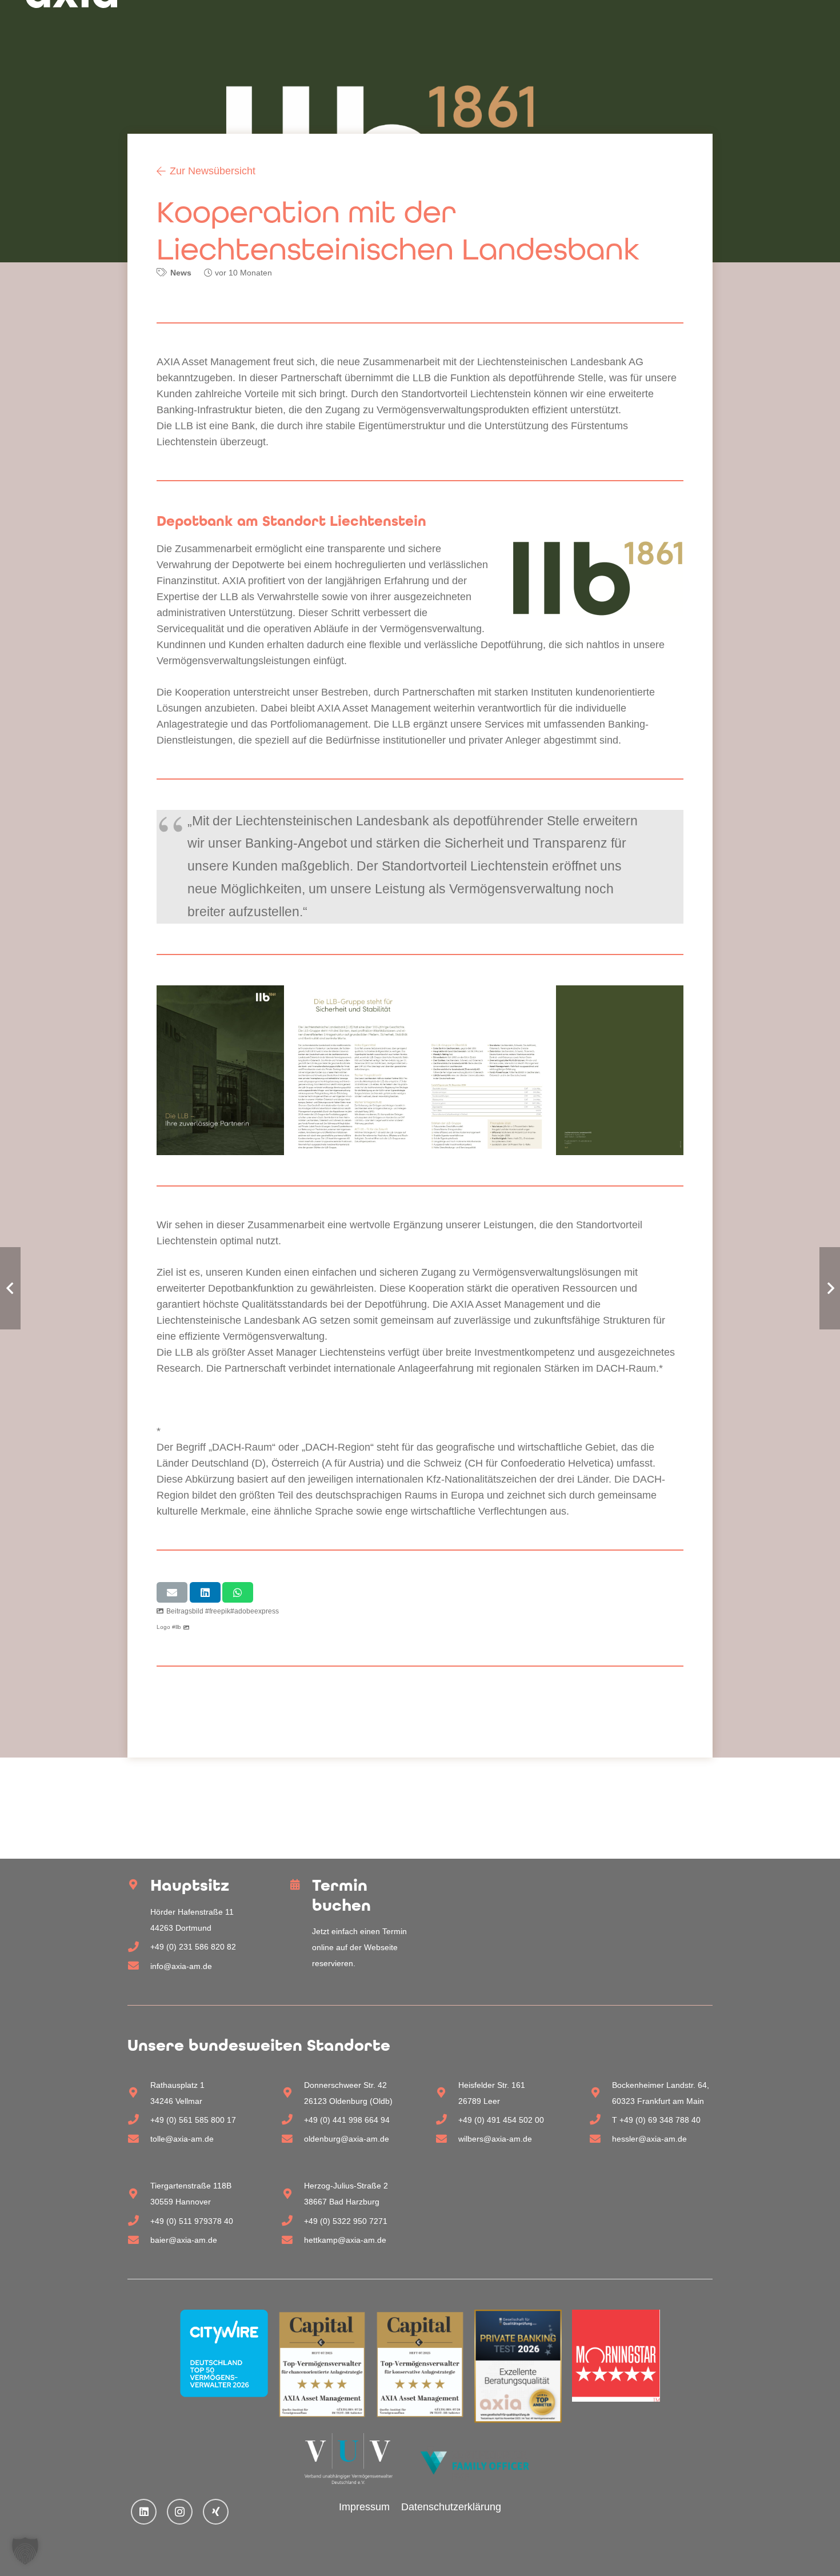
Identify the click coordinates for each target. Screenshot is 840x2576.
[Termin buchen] (301, 1885)
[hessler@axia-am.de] (601, 2139)
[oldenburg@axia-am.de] (293, 2139)
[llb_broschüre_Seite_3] (487, 1070)
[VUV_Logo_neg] (349, 2459)
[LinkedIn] (144, 2512)
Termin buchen (341, 1895)
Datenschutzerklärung (451, 2507)
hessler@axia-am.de (649, 2139)
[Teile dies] (205, 1592)
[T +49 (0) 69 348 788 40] (601, 2120)
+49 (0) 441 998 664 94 (347, 2120)
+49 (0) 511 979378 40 (192, 2221)
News (181, 273)
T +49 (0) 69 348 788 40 (656, 2120)
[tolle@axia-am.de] (139, 2139)
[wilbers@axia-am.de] (447, 2139)
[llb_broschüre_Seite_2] (353, 1070)
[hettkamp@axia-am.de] (293, 2240)
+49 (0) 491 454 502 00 (501, 2120)
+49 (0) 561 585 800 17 (193, 2120)
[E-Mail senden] (172, 1592)
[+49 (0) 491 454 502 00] (447, 2120)
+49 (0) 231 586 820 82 (193, 1947)
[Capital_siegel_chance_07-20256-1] (322, 2365)
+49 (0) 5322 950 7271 (346, 2221)
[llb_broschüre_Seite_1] (220, 1070)
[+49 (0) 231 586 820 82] (139, 1947)
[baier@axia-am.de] (139, 2240)
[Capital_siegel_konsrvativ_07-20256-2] (420, 2365)
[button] (25, 2551)
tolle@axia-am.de (182, 2139)
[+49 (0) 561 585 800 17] (139, 2120)
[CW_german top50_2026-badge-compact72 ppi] (224, 2353)
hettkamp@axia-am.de (345, 2240)
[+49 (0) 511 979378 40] (139, 2221)
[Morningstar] (616, 2356)
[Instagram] (180, 2512)
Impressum (364, 2507)
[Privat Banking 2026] (518, 2366)
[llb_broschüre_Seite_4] (620, 1070)
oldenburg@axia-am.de (347, 2139)
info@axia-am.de (181, 1966)
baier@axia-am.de (184, 2240)
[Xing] (216, 2512)
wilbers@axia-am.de (495, 2139)
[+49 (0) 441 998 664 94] (293, 2120)
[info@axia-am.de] (139, 1966)
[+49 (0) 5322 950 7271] (293, 2221)
